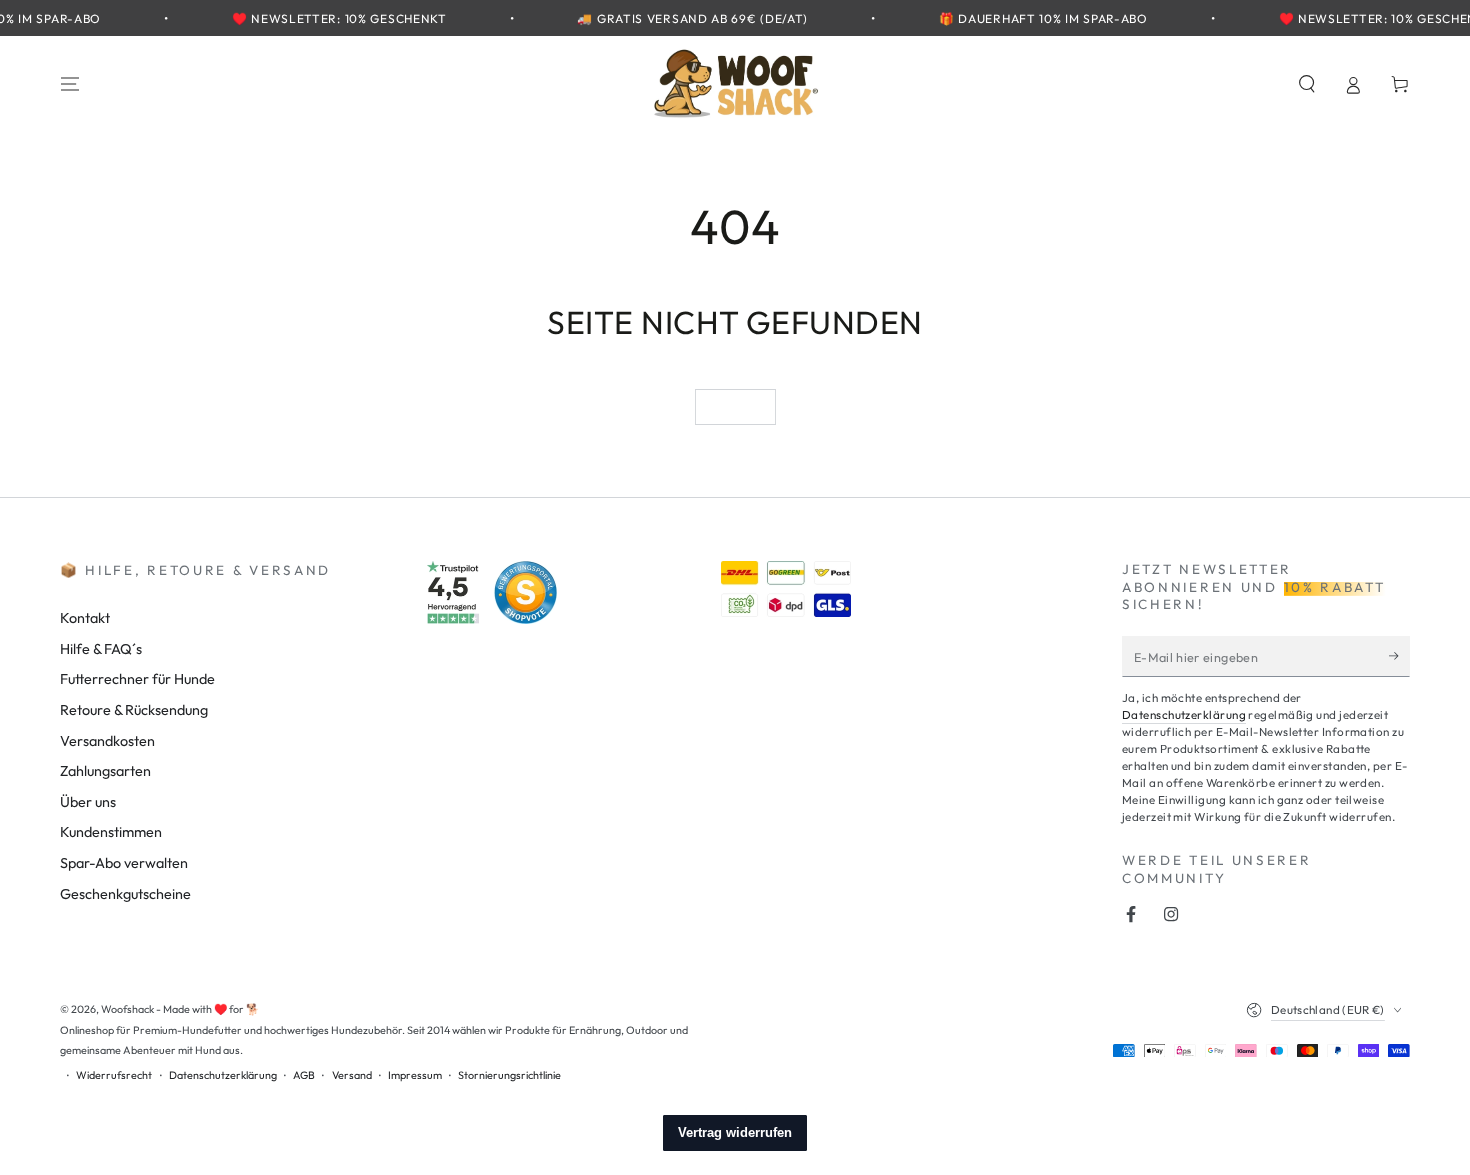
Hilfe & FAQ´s (101, 649)
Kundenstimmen (111, 832)
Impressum (415, 1075)
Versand (352, 1075)
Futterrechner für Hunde (137, 679)
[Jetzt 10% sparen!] (1399, 656)
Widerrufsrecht (114, 1075)
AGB (304, 1075)
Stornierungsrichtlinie (509, 1075)
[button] (1306, 84)
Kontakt (85, 618)
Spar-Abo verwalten (124, 863)
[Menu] (70, 84)
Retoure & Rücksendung (134, 710)
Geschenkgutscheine (125, 894)
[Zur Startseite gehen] (735, 84)
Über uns (88, 802)
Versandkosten (107, 741)
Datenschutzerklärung (1184, 714)
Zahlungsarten (105, 771)
